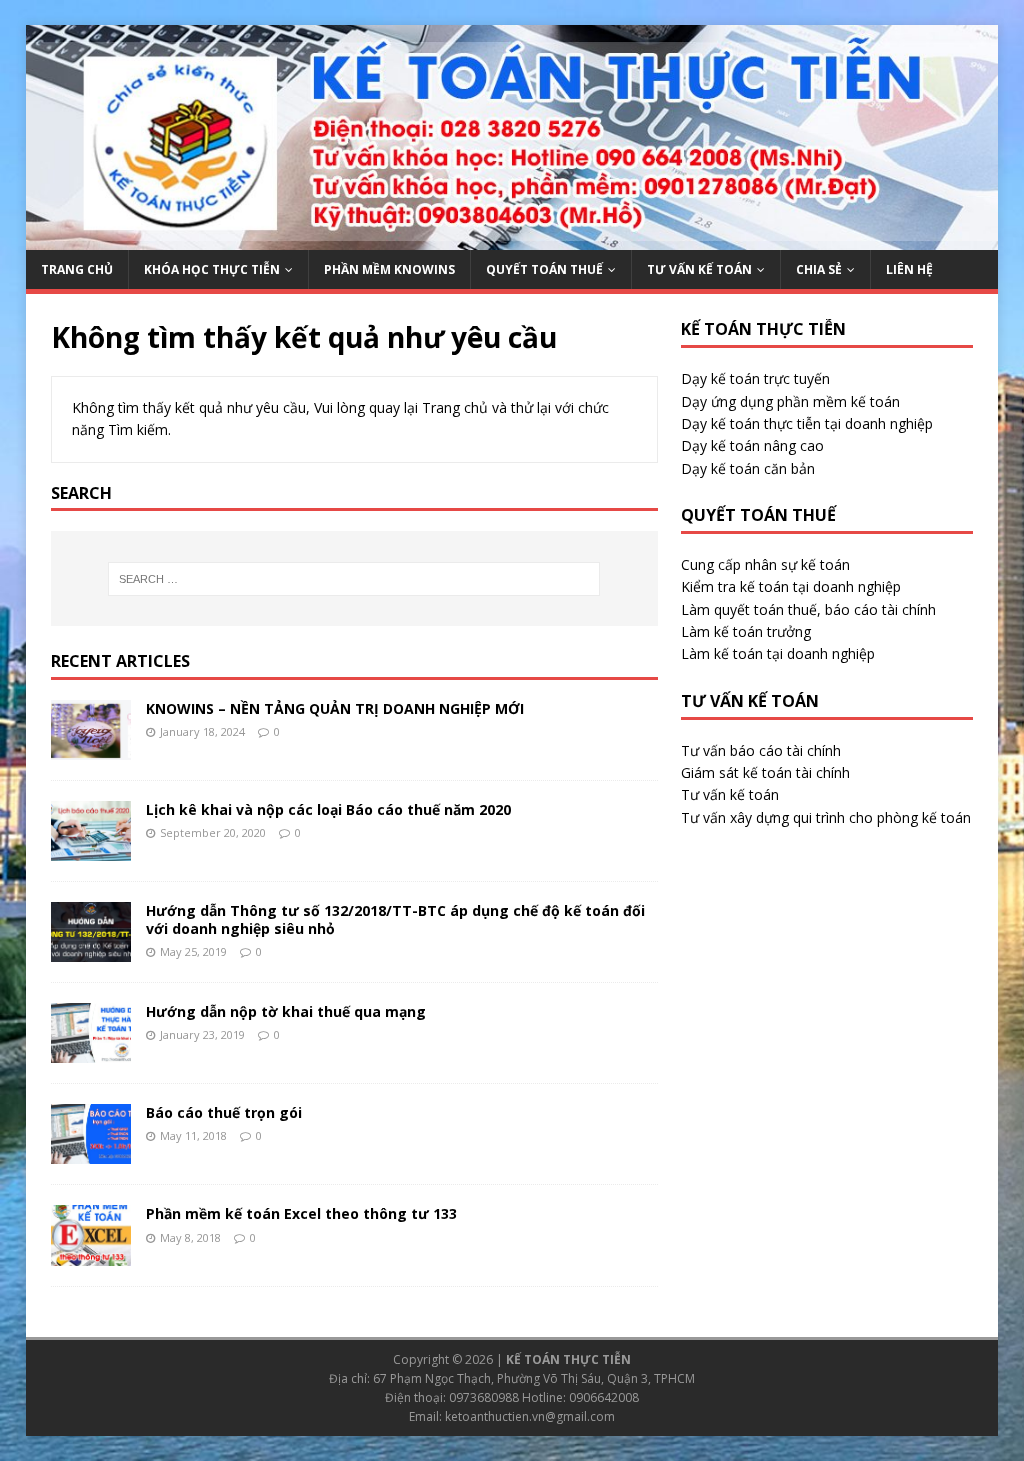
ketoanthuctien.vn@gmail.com (530, 1416)
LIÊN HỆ (909, 269)
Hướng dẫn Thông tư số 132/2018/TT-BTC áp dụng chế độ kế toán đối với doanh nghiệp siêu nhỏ (395, 919)
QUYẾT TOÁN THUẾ (544, 269)
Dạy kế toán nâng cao (752, 445)
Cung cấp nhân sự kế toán (765, 564)
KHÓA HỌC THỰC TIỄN (212, 269)
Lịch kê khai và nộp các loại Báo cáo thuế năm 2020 (328, 809)
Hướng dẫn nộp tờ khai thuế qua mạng (286, 1011)
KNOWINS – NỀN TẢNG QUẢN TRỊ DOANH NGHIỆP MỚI (335, 708)
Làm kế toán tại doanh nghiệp (778, 653)
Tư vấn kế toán (730, 794)
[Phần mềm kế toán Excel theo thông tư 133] (91, 1253)
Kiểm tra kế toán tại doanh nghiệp (791, 586)
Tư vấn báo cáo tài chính (761, 750)
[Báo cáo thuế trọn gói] (91, 1152)
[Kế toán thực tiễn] (512, 238)
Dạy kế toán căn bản (748, 468)
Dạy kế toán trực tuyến (755, 378)
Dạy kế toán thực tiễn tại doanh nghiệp (807, 423)
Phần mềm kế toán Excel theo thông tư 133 (301, 1213)
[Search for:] (354, 579)
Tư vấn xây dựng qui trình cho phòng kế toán (826, 817)
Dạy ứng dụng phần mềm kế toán (790, 401)
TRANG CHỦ (77, 269)
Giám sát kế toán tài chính (765, 772)
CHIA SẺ (819, 269)
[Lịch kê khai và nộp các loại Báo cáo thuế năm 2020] (91, 849)
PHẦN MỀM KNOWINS (389, 269)
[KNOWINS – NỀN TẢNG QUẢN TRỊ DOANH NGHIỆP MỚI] (91, 748)
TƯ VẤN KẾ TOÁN (699, 269)
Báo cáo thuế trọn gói (224, 1112)
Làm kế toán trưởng (746, 631)
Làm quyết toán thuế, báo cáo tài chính (808, 609)
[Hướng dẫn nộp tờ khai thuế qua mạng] (91, 1051)
